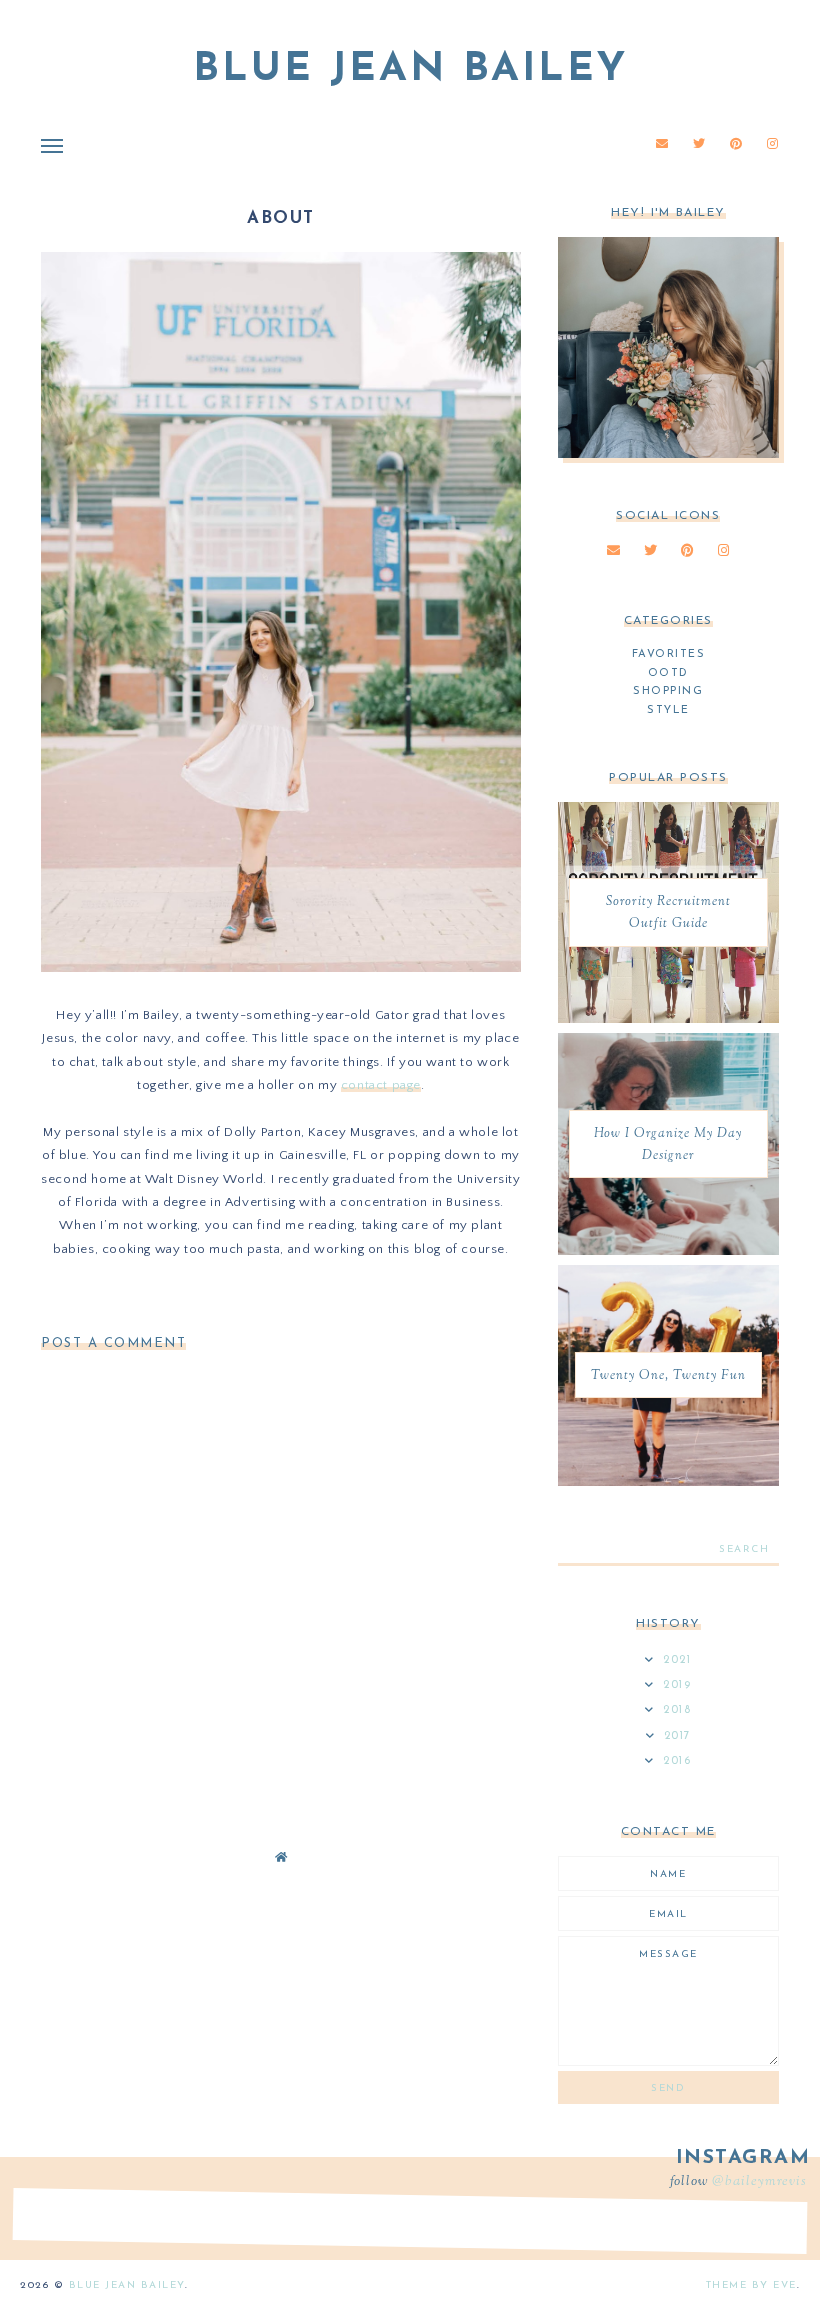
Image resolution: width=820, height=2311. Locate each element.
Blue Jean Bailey (410, 70)
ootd (668, 673)
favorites (669, 654)
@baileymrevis (759, 2182)
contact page (381, 1085)
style (668, 710)
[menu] (52, 145)
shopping (668, 691)
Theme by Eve (751, 2285)
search (744, 1549)
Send (668, 2088)
